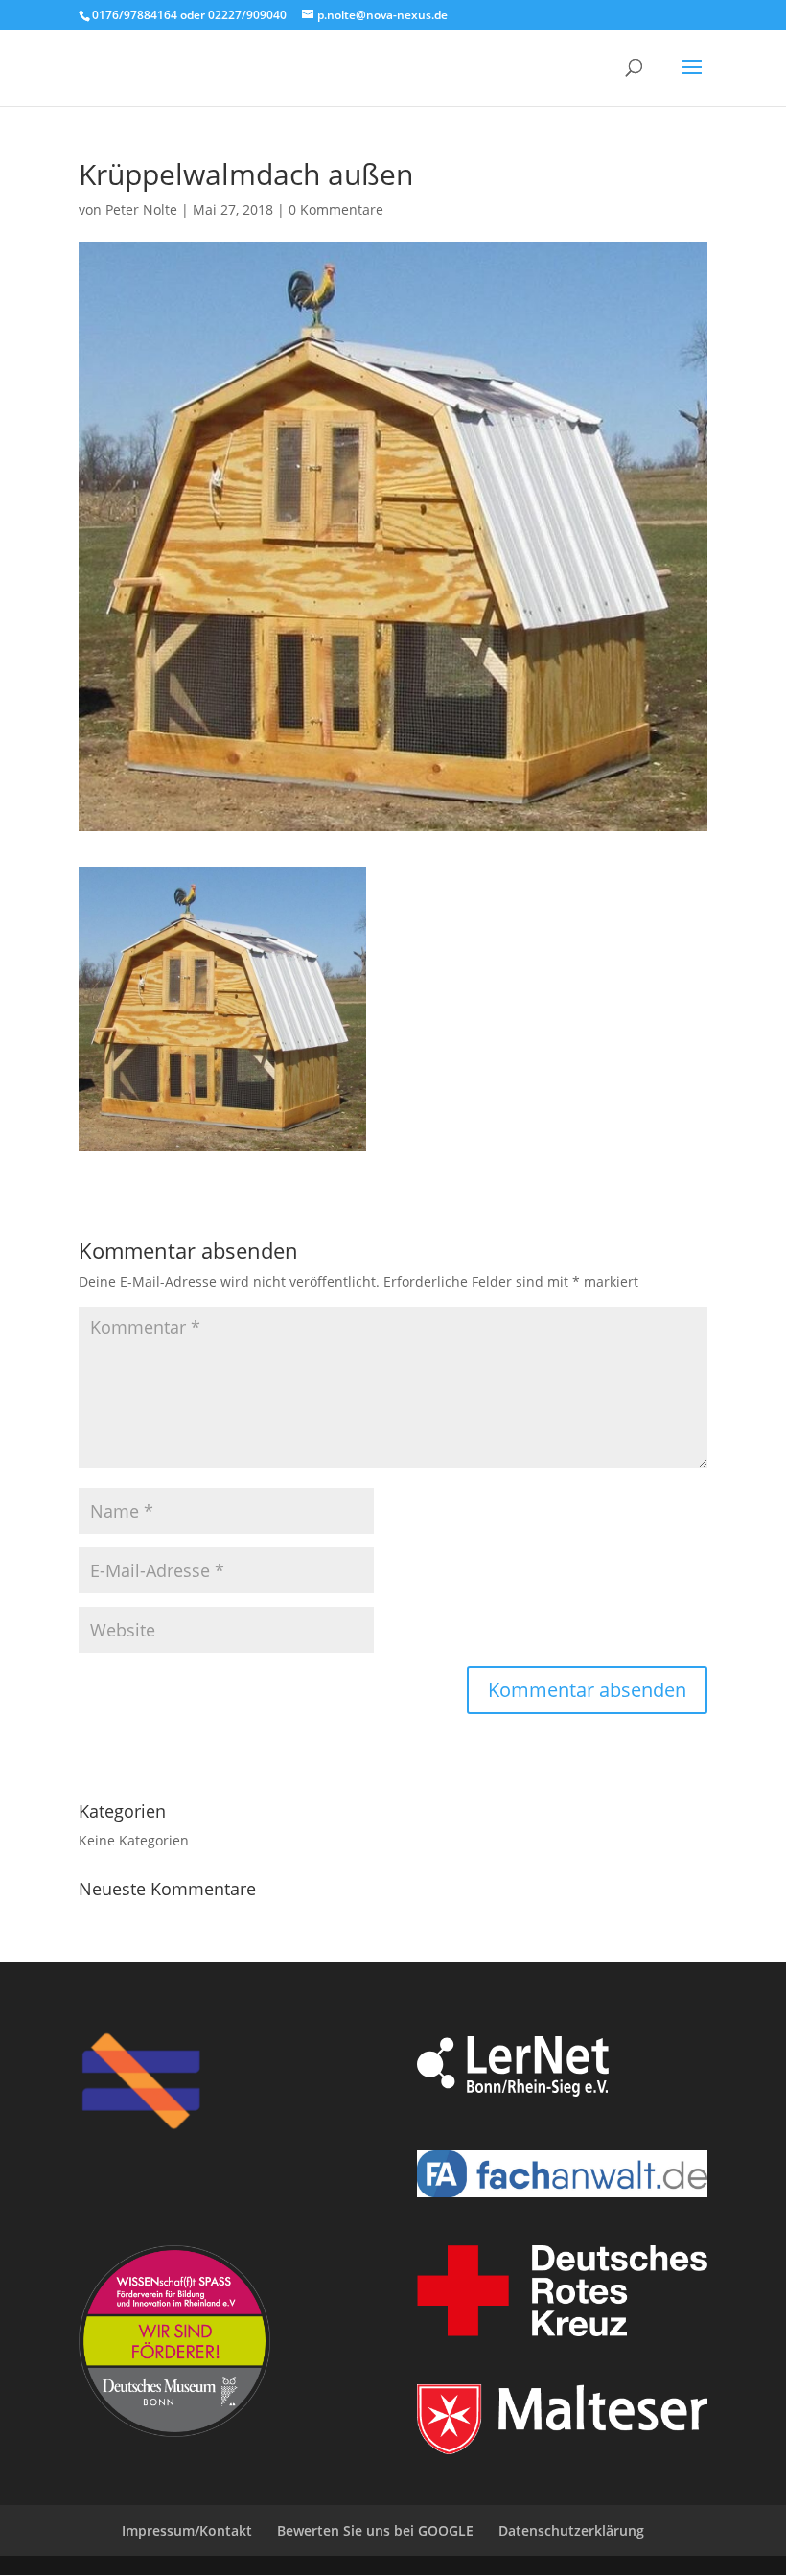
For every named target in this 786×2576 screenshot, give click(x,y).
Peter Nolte (141, 209)
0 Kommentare (336, 209)
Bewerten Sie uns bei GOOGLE (375, 2530)
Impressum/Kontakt (187, 2530)
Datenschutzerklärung (571, 2530)
